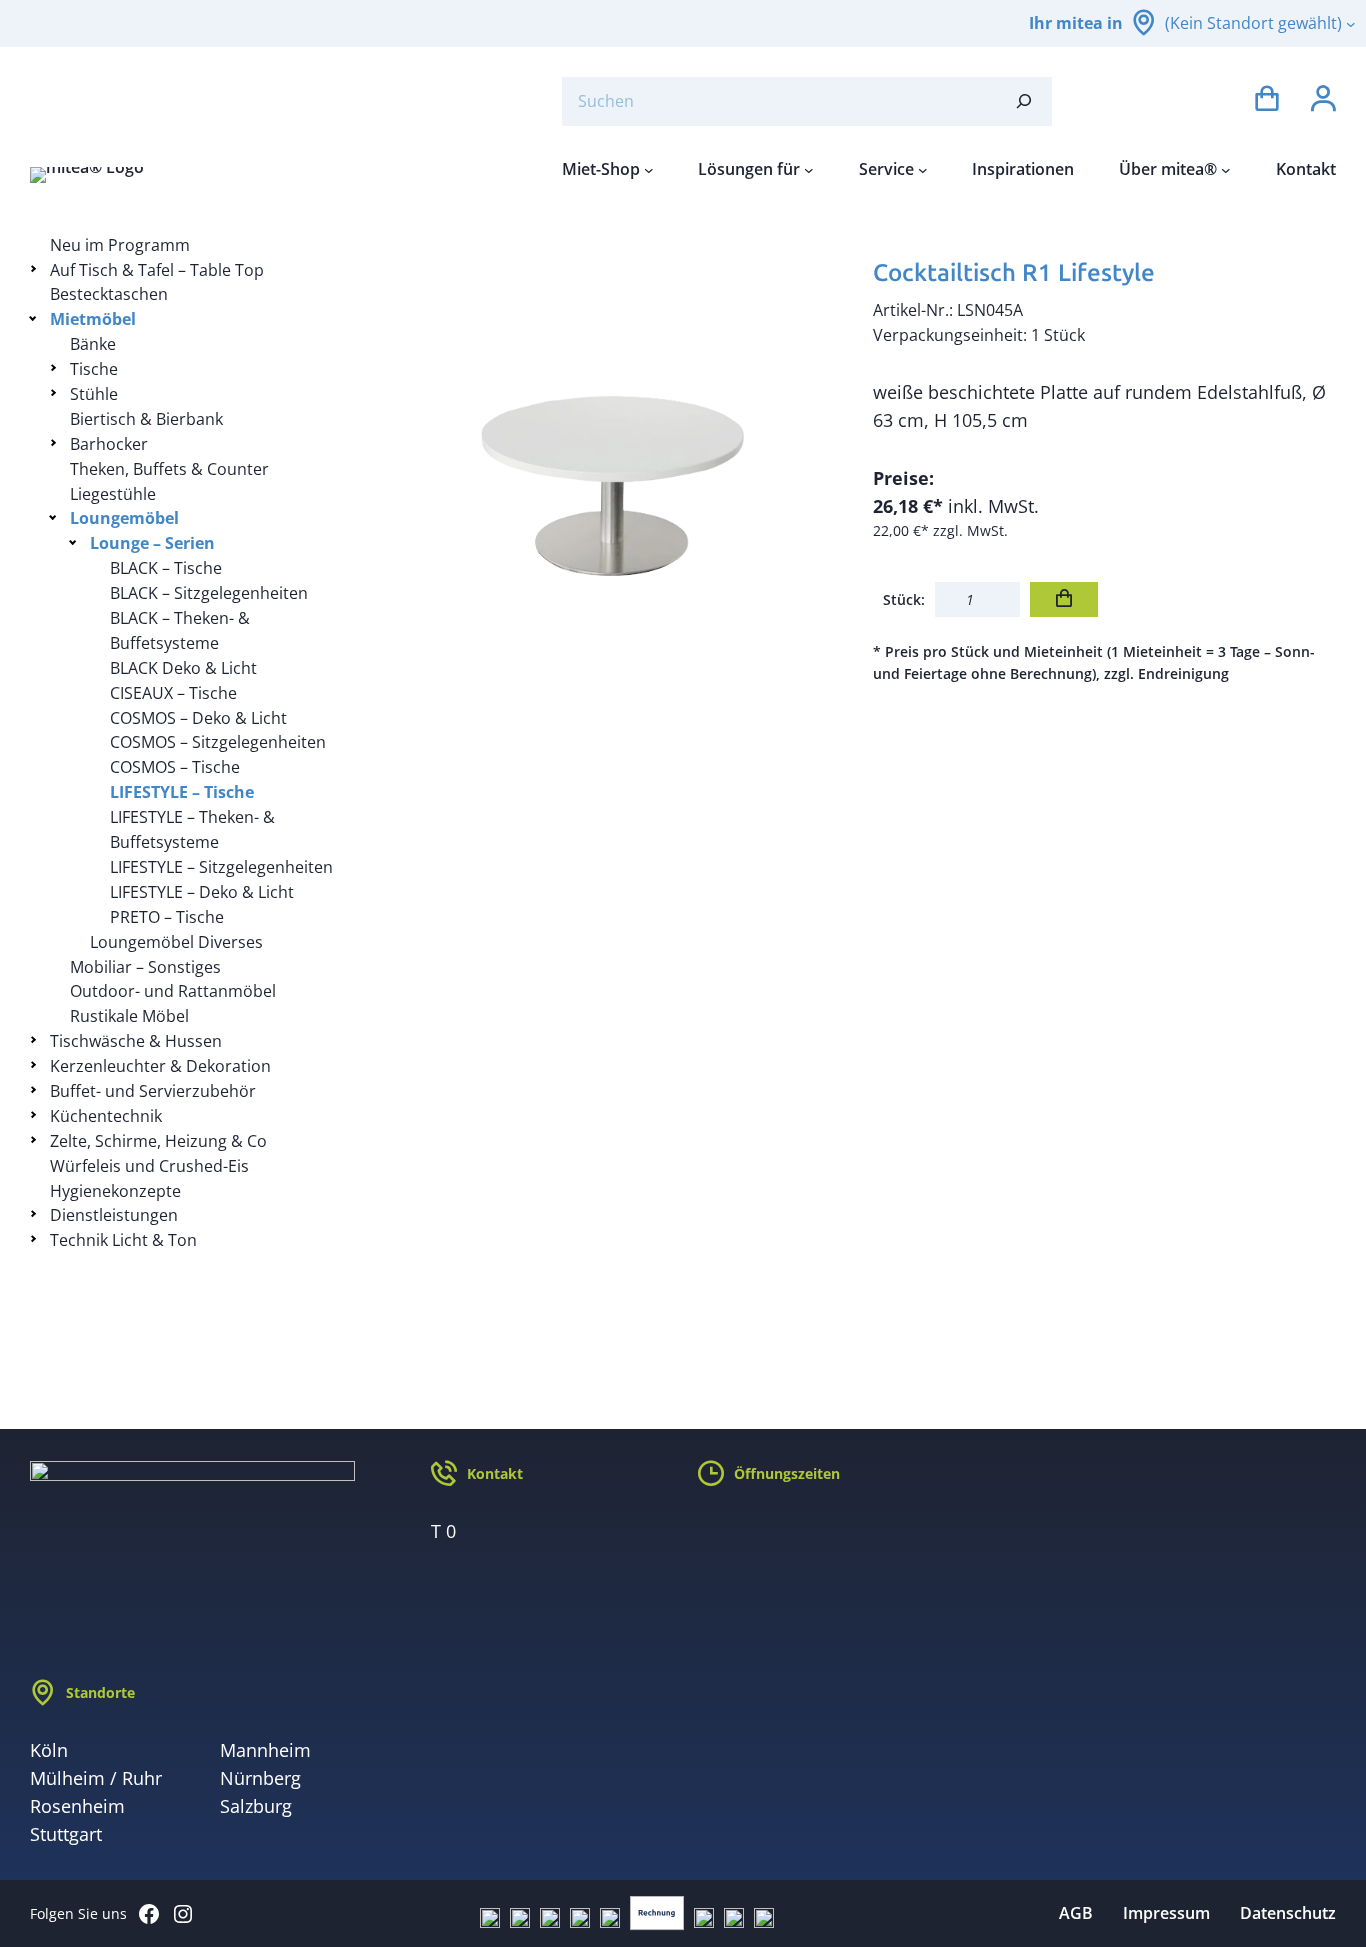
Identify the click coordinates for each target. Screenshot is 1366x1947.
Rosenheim (77, 1806)
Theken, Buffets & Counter (169, 469)
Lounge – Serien (152, 543)
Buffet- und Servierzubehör (153, 1091)
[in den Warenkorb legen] (1064, 599)
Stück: (904, 599)
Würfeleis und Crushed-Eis (149, 1166)
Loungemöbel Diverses (176, 942)
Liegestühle (113, 494)
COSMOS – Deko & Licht (198, 718)
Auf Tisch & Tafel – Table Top (157, 270)
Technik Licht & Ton (123, 1240)
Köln (49, 1750)
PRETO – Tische (167, 917)
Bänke (93, 344)
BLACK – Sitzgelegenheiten (209, 593)
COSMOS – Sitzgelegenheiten (218, 742)
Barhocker (109, 444)
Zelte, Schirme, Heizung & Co (158, 1141)
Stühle (94, 394)
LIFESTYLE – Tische (182, 792)
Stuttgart (66, 1834)
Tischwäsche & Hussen (136, 1041)
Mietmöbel (93, 319)
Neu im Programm (120, 245)
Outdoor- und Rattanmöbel (173, 991)
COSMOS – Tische (175, 767)
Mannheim (265, 1750)
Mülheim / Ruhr (96, 1778)
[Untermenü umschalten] (36, 268)
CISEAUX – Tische (173, 693)
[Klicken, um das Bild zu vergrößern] (611, 465)
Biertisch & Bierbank (146, 419)
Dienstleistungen (114, 1215)
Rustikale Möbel (129, 1016)
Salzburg (256, 1806)
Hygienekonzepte (115, 1191)
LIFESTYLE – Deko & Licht (202, 892)
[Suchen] (1024, 101)
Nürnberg (260, 1778)
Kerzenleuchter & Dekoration (160, 1066)
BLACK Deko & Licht (183, 668)
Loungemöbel (124, 518)
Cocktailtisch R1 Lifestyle (1014, 272)
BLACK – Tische (166, 568)
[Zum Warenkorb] (1267, 101)
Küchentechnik (106, 1116)
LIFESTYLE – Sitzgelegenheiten (221, 867)
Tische (94, 369)
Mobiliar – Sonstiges (145, 967)
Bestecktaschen (109, 294)
